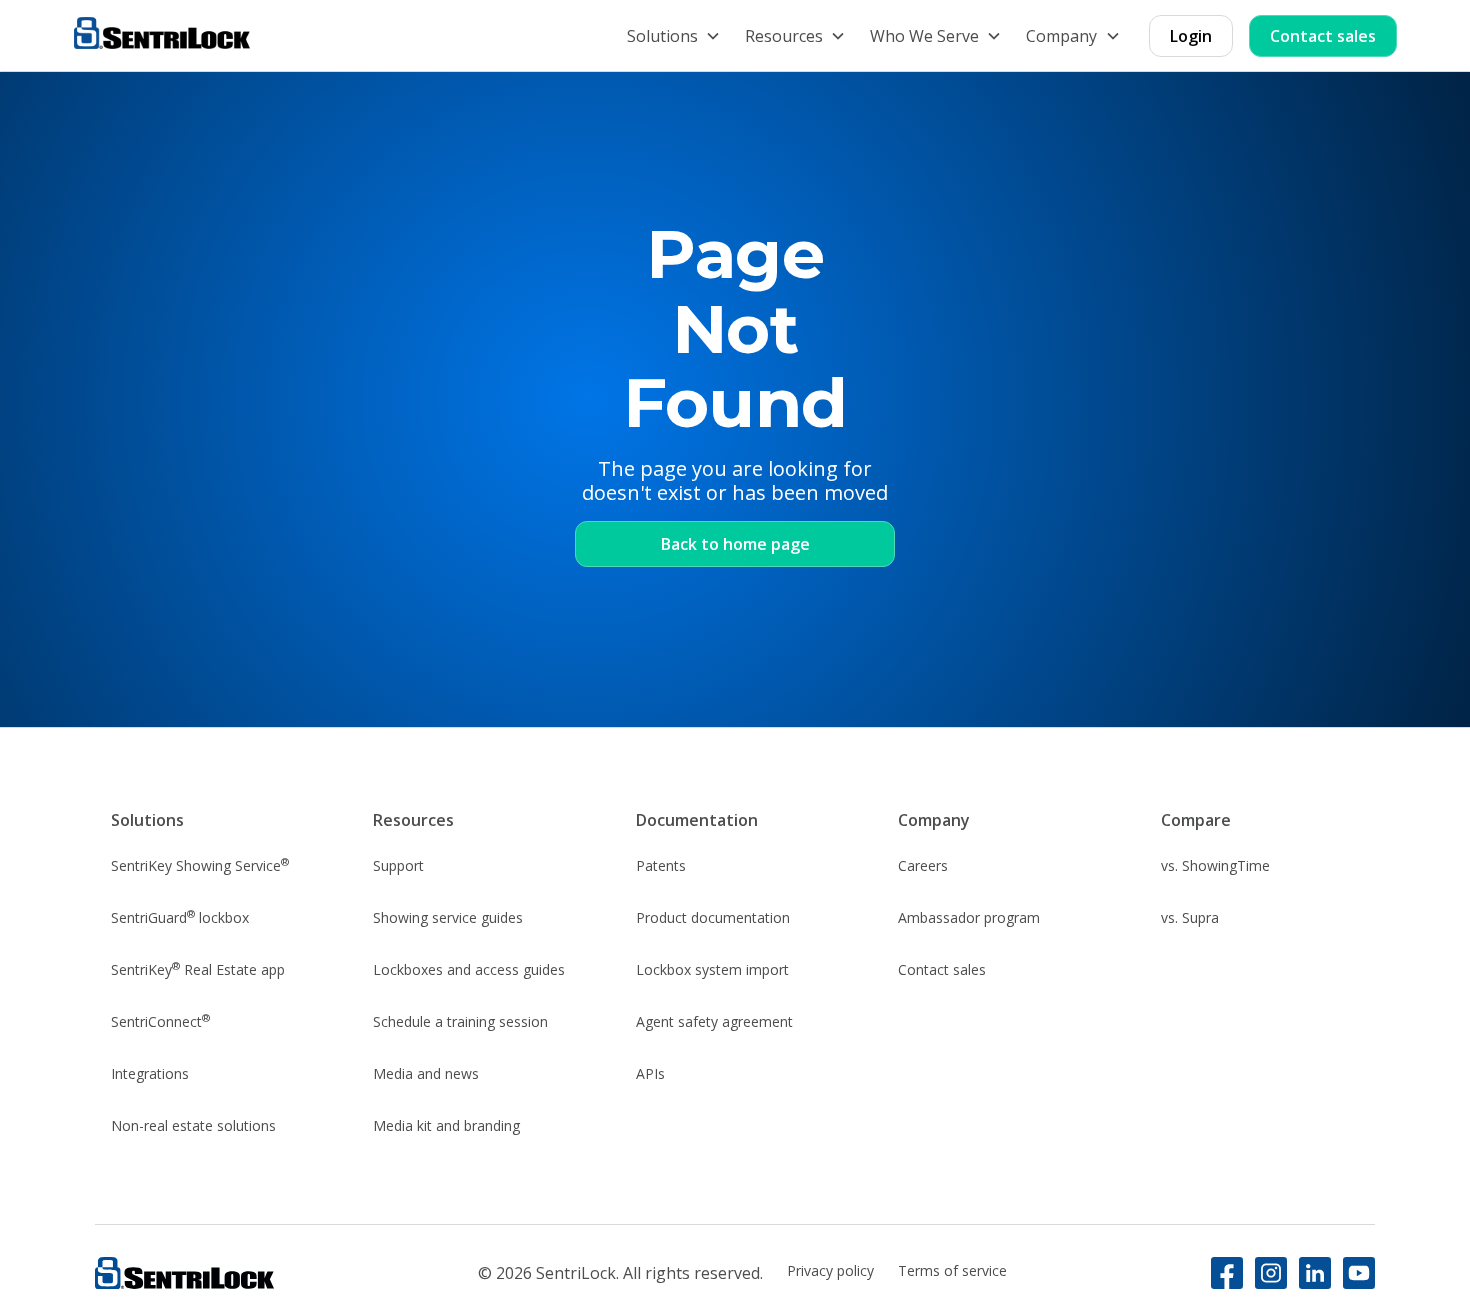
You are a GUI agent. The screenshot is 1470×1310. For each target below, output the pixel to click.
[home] (162, 35)
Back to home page (735, 544)
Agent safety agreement (714, 1021)
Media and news (426, 1073)
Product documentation (713, 917)
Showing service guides (448, 917)
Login (1191, 36)
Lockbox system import (712, 969)
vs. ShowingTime (1215, 865)
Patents (661, 865)
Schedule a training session (460, 1021)
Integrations (150, 1073)
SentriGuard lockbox (180, 917)
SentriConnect (160, 1021)
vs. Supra (1190, 917)
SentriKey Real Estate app (198, 969)
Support (398, 865)
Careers (923, 865)
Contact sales (1323, 36)
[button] (674, 36)
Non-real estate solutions (193, 1125)
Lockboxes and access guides (469, 969)
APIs (650, 1073)
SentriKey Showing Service (200, 865)
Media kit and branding (446, 1125)
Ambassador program (969, 917)
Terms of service (952, 1270)
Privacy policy (830, 1270)
